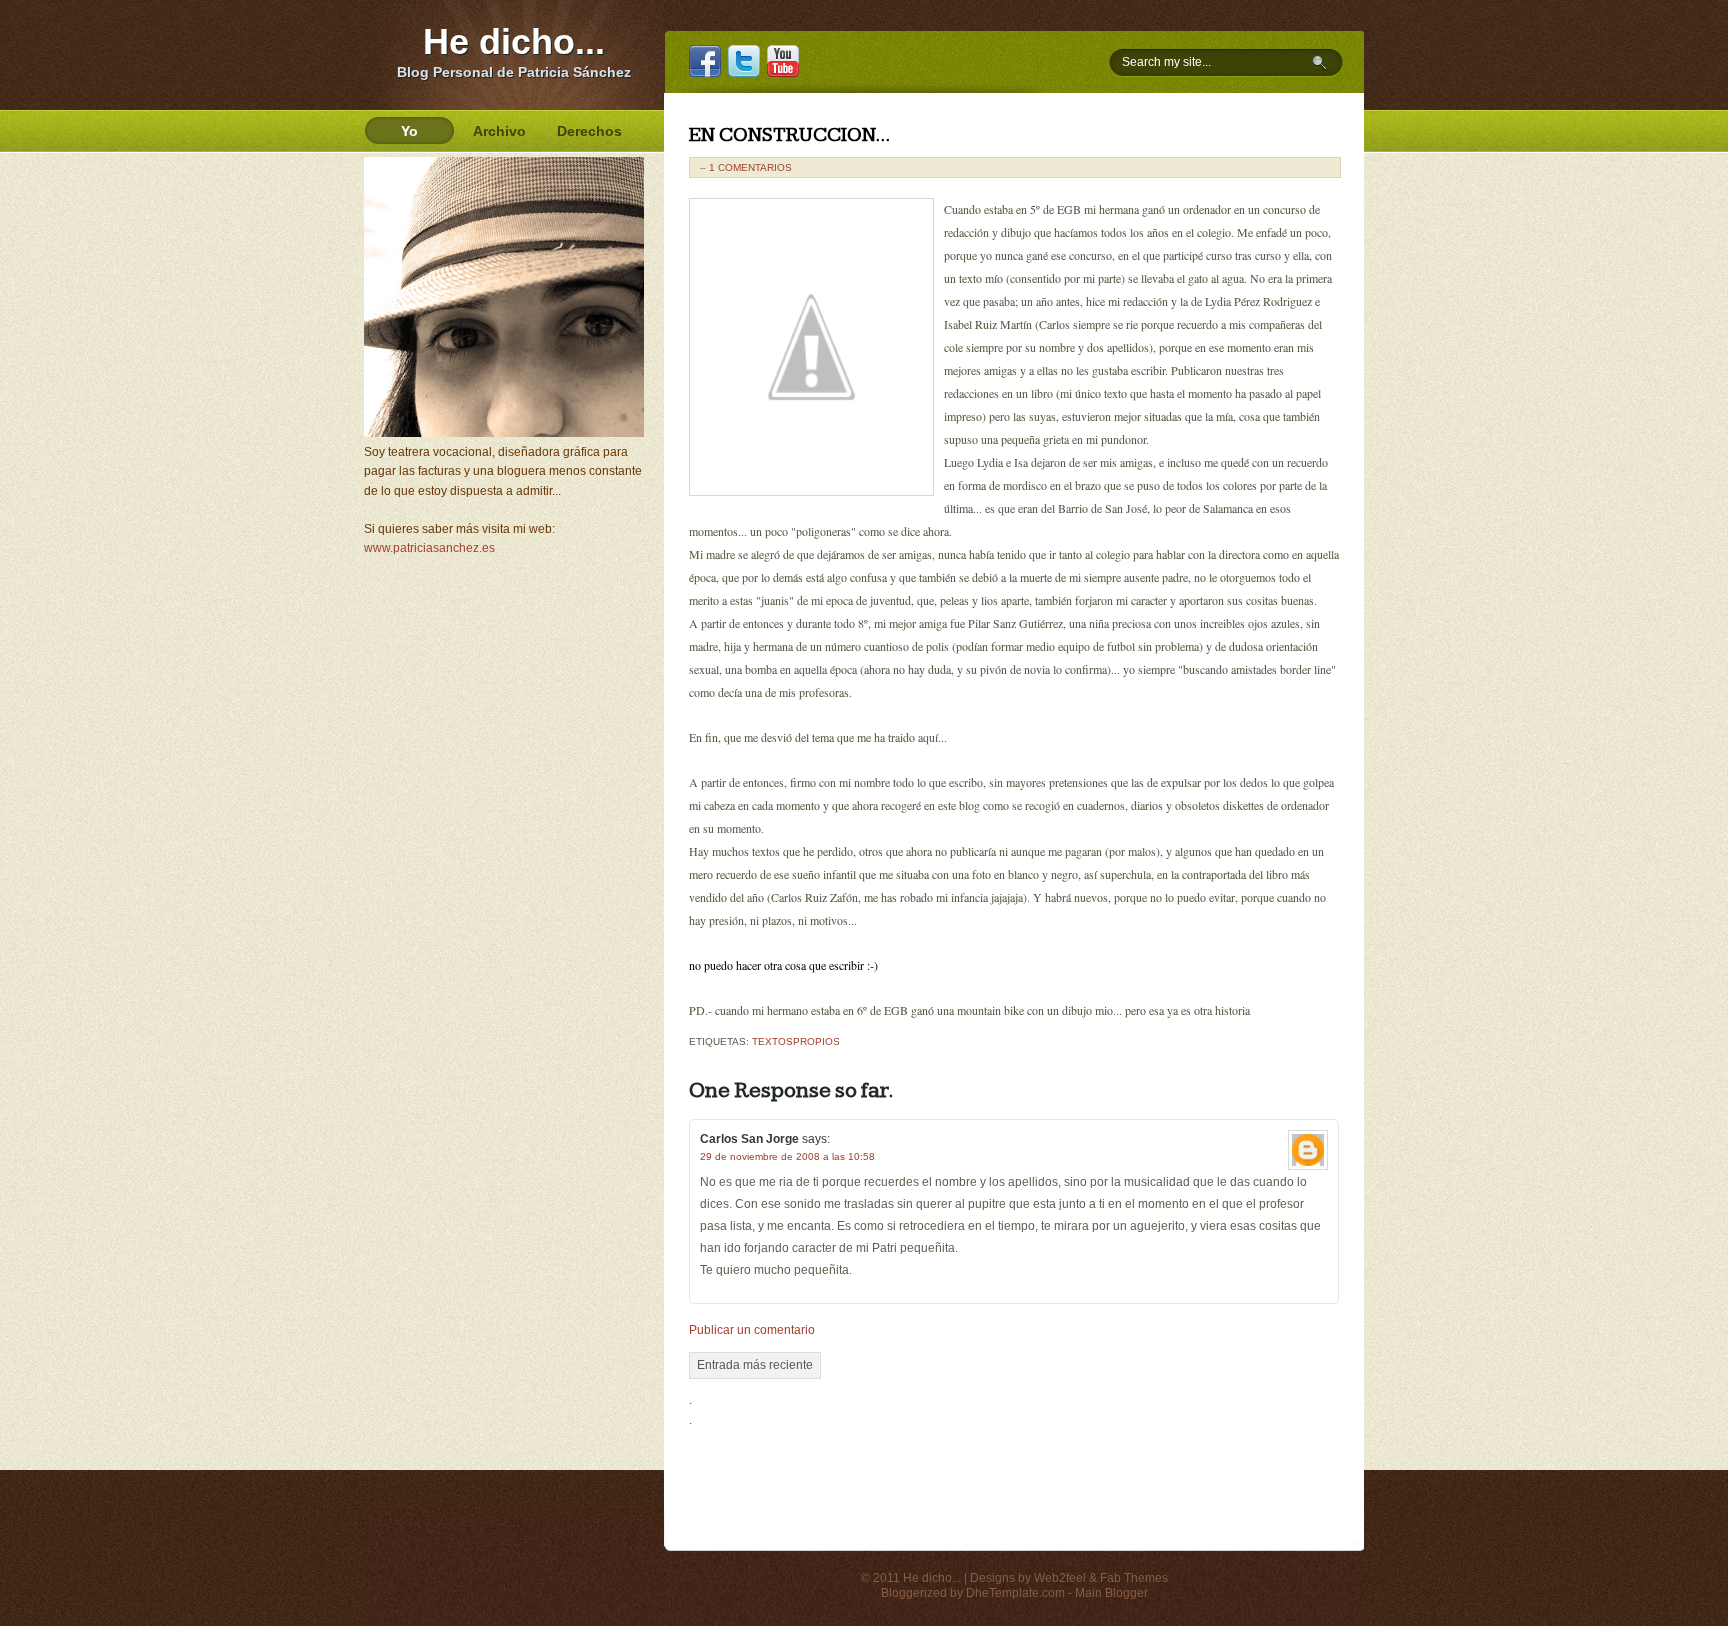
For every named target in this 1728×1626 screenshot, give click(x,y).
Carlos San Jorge (749, 1139)
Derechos (589, 131)
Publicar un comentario (752, 1330)
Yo (409, 131)
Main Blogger (1111, 1593)
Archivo (499, 131)
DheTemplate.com (1015, 1593)
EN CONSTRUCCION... (789, 135)
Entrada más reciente (755, 1365)
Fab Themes (1134, 1578)
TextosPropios (796, 1041)
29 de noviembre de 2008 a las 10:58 (787, 1156)
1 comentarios (750, 167)
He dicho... (514, 41)
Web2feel (1060, 1578)
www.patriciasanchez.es (429, 548)
